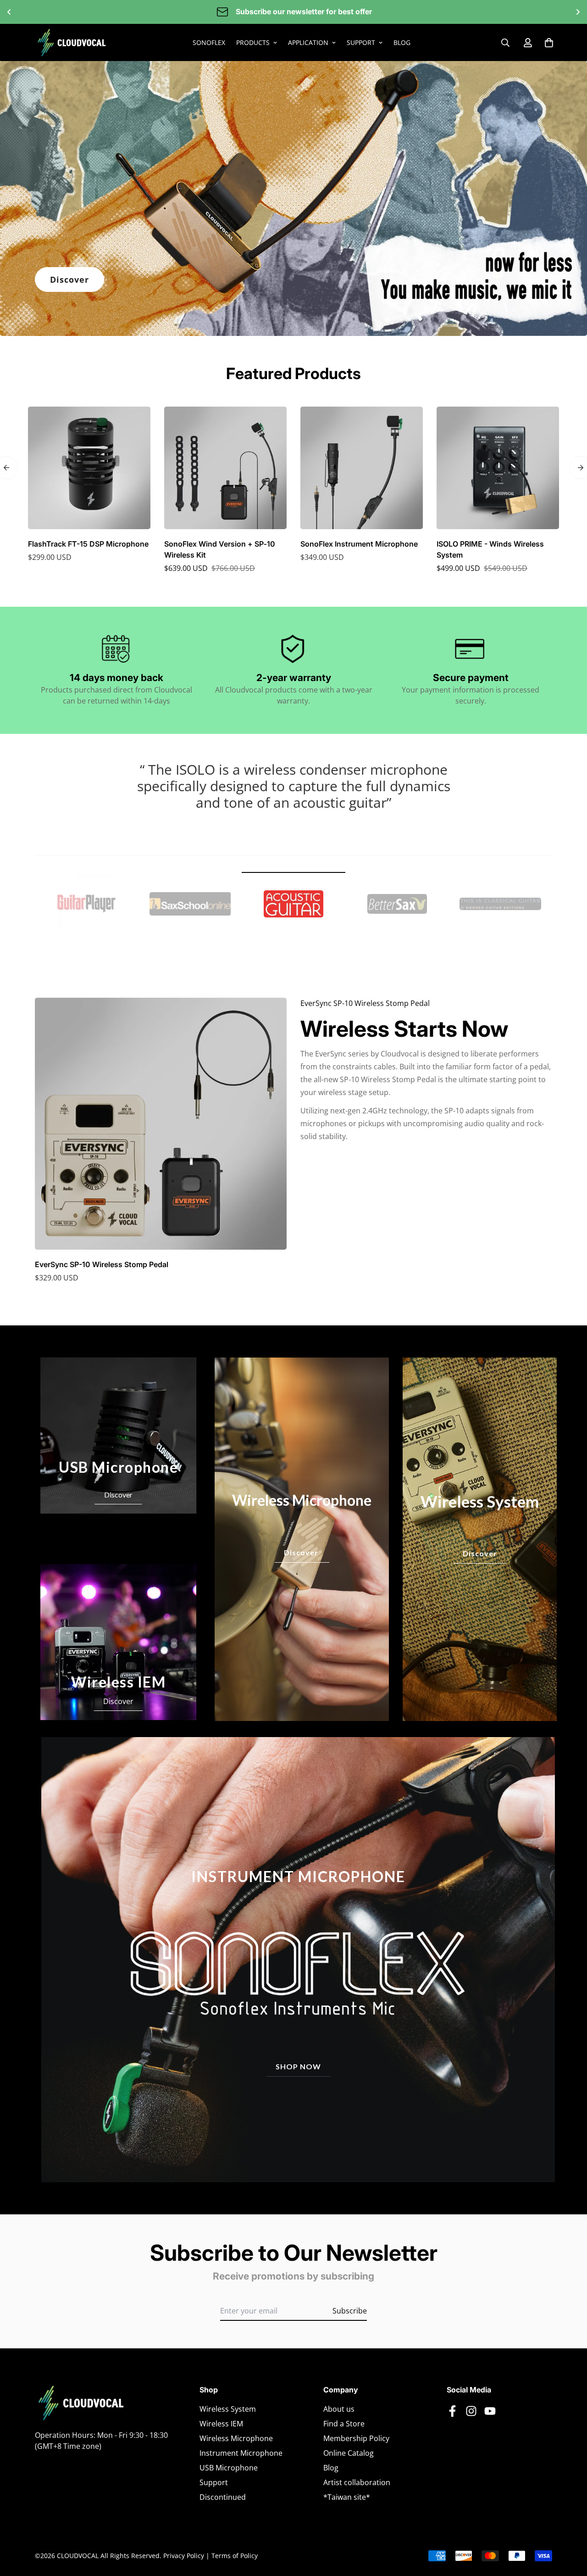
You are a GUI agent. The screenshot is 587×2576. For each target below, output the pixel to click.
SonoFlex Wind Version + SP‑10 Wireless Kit (220, 549)
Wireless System (228, 2409)
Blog (402, 42)
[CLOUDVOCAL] (72, 42)
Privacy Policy (184, 2556)
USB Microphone (229, 2468)
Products (253, 42)
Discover (69, 279)
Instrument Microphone (241, 2453)
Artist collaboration (357, 2482)
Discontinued (223, 2497)
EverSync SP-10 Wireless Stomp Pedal (102, 1264)
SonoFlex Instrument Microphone (359, 544)
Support (361, 42)
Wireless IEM (221, 2424)
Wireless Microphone (236, 2438)
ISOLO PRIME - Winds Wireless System (490, 549)
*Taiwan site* (347, 2497)
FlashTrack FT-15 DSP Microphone (88, 544)
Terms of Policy (235, 2556)
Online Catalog (349, 2453)
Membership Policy (356, 2438)
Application (308, 42)
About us (339, 2409)
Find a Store (344, 2424)
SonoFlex (209, 42)
